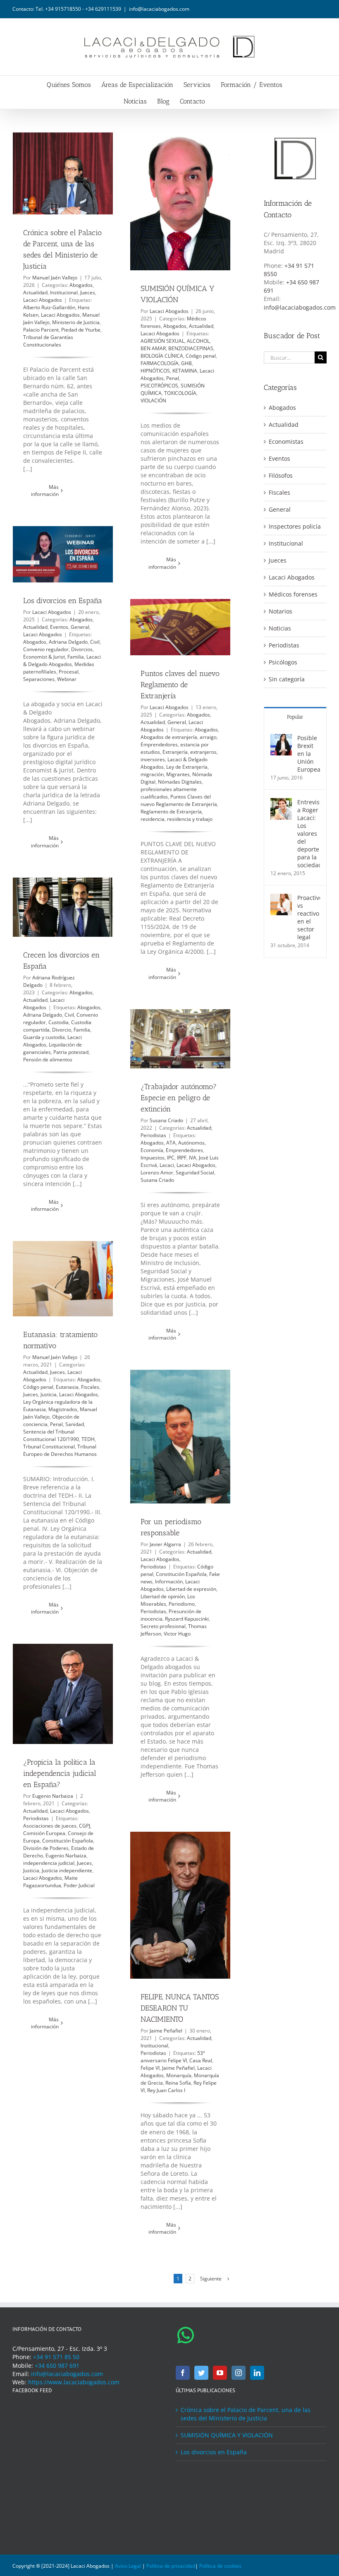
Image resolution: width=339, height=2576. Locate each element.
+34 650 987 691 (57, 2366)
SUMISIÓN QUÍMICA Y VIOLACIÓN (227, 2435)
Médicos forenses (293, 594)
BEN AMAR (153, 348)
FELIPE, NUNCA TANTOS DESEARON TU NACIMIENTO (180, 2008)
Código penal (201, 356)
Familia (76, 657)
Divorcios (82, 649)
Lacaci (167, 1165)
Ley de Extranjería (187, 767)
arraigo (208, 737)
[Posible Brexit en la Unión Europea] (281, 738)
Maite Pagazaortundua (50, 1882)
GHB (186, 363)
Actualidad (35, 292)
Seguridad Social (195, 1173)
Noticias (280, 628)
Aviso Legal (128, 2566)
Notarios (281, 611)
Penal (173, 378)
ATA (171, 1143)
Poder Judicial (79, 1885)
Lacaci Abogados (43, 300)
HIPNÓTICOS (155, 371)
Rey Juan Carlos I (166, 2090)
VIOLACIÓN (153, 400)
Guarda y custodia (44, 1037)
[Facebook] (183, 2373)
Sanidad (75, 1424)
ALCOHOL (198, 341)
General (80, 627)
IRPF (182, 1158)
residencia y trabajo (190, 819)
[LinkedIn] (257, 2373)
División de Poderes (46, 1848)
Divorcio (62, 1030)
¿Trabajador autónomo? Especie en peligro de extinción (179, 1098)
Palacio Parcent (41, 330)
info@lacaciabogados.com (159, 9)
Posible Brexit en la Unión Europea (309, 754)
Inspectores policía (295, 526)
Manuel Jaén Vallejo (55, 278)
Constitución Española (181, 1574)
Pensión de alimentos (48, 1060)
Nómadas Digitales (180, 782)
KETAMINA (185, 371)
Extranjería (175, 752)
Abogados (81, 285)
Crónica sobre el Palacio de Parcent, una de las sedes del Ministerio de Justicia (246, 2414)
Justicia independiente (67, 1870)
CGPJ (85, 1826)
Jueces (88, 292)
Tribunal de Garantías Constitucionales (48, 341)
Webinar (67, 679)
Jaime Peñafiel (166, 2031)
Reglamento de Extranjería (171, 812)
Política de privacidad (171, 2566)
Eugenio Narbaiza (53, 1796)
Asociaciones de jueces (50, 1826)
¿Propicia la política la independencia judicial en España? (60, 1773)
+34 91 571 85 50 (56, 2357)
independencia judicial (49, 1863)
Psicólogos (283, 662)
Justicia (49, 1394)
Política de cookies (220, 2566)
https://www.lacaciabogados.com (74, 2382)
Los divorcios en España (63, 601)
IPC (171, 1158)
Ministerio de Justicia (76, 322)
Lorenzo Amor (157, 1173)
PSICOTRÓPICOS (159, 386)
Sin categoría (287, 679)
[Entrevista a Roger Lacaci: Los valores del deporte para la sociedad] (281, 802)
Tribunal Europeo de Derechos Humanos (60, 1450)
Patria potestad (71, 1052)
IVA (193, 1158)
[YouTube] (220, 2373)
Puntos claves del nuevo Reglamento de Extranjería (180, 685)
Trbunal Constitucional (49, 1447)
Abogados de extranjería (169, 737)
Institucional (64, 292)
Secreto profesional (163, 1626)
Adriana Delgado (68, 642)
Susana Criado (166, 1120)
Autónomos (191, 1143)
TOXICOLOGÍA (180, 393)
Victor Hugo (177, 1634)
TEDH (88, 1439)
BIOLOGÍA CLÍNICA (162, 356)
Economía (152, 1150)
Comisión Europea (44, 1833)
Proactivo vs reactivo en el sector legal (309, 917)
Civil (95, 642)
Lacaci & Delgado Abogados (62, 660)
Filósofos (281, 475)
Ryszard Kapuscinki (187, 1619)
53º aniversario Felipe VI (173, 2057)
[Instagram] (239, 2373)
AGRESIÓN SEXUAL (162, 341)
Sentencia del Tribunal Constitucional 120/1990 (51, 1435)
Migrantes (178, 774)
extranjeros (203, 752)
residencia (153, 819)
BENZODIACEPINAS (191, 348)
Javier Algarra (165, 1544)
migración (152, 774)
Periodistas (153, 1135)
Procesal (69, 672)
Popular (295, 717)
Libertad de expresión (191, 1589)
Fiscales (90, 1387)
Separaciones (39, 679)
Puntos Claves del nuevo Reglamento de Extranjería (179, 800)
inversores (153, 759)
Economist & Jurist (44, 657)
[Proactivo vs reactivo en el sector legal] (281, 898)
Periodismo (182, 1604)
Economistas (286, 441)
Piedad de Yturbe (81, 330)
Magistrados (63, 1409)
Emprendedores (159, 744)
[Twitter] (201, 2373)
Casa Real (201, 2060)
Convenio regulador (46, 649)
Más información (45, 491)
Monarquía (179, 2075)
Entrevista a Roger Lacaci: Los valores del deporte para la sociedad (309, 833)
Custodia (58, 1022)
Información (169, 1581)
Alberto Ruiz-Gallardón (49, 307)
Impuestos (153, 1158)
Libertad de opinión (163, 1596)
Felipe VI (150, 2068)
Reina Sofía (178, 2083)
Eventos (59, 627)
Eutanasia (67, 1387)
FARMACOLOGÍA (160, 363)
